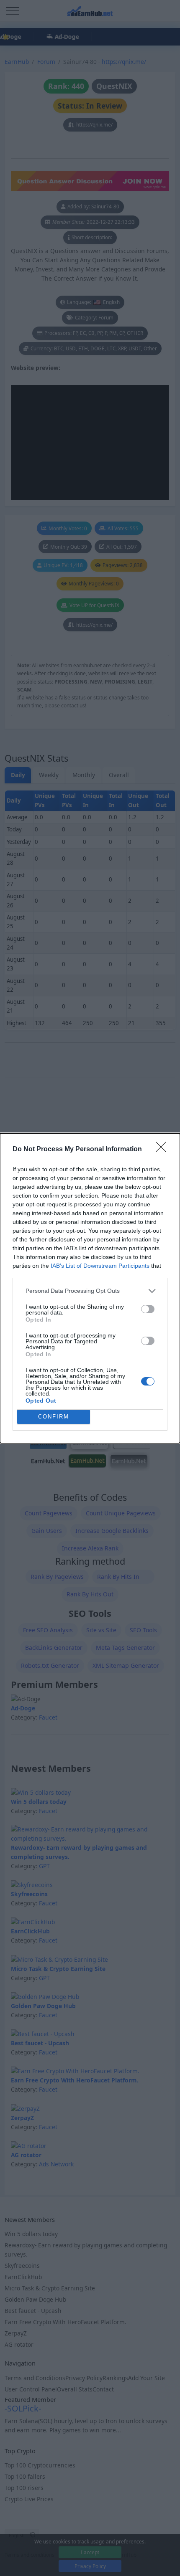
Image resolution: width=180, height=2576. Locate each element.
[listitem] (90, 1291)
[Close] (164, 1150)
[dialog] (90, 1288)
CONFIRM (54, 1417)
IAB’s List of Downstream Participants (100, 1266)
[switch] (148, 1309)
